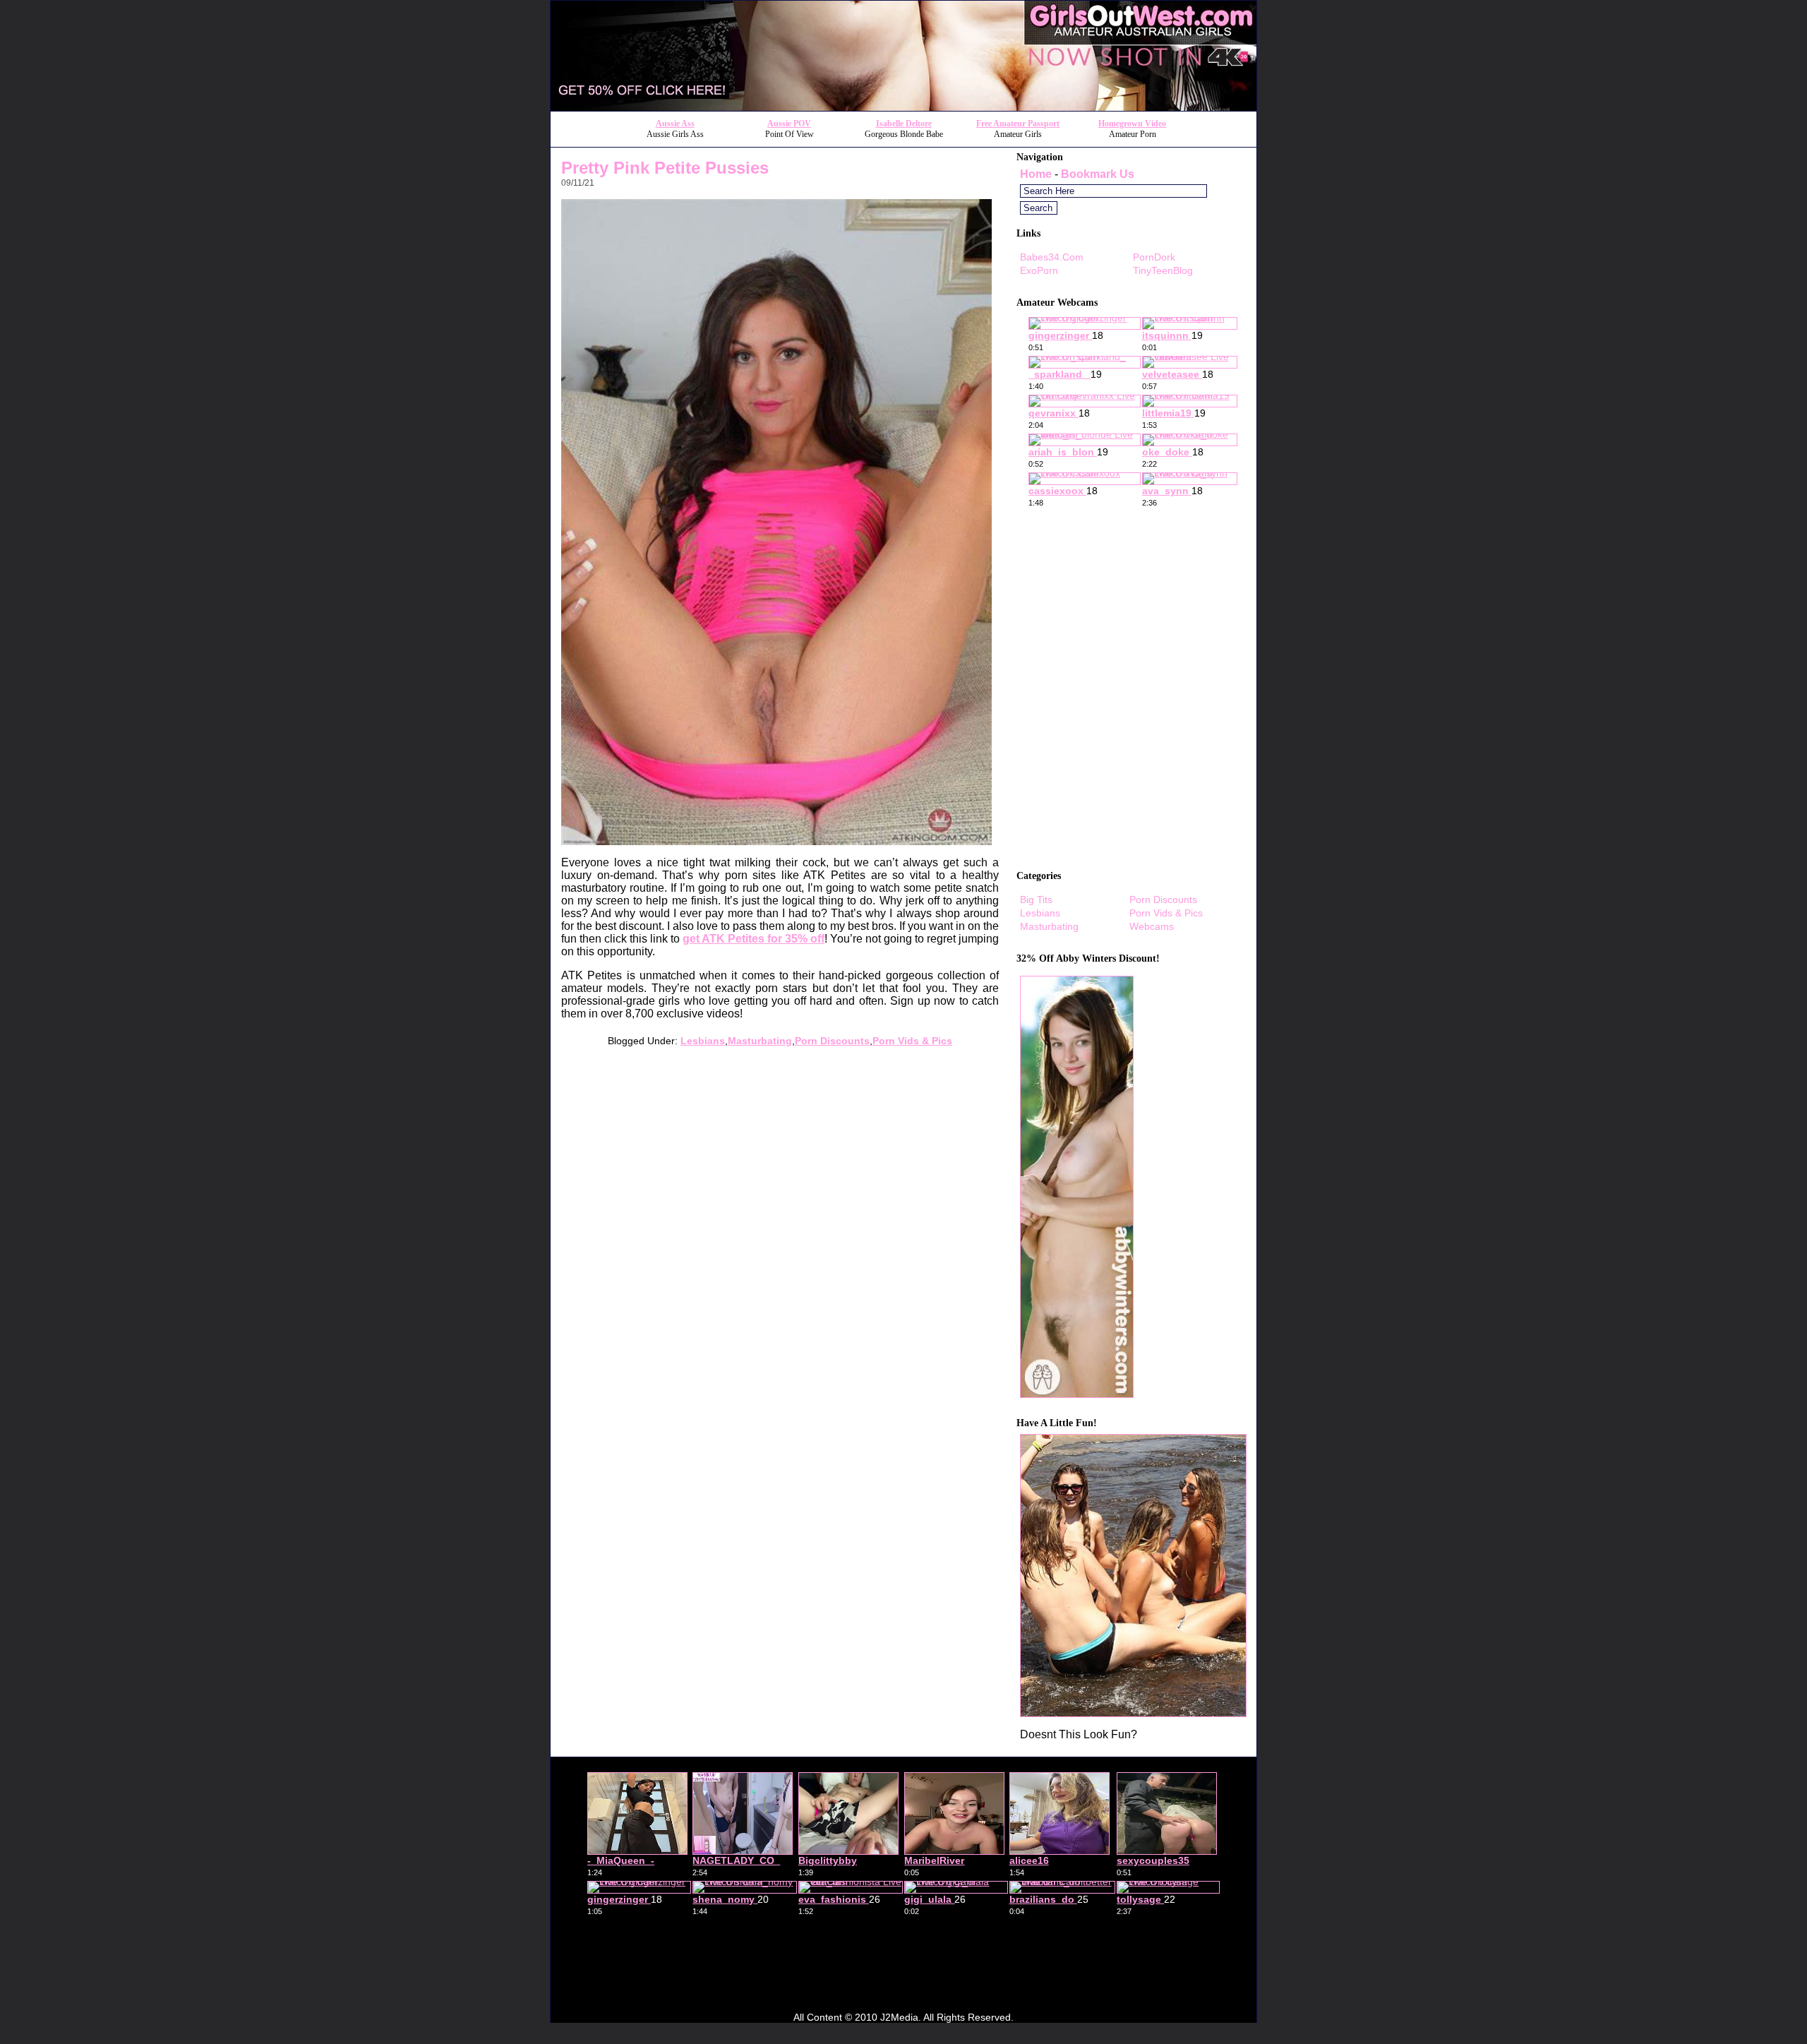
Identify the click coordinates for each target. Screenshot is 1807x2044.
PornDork (1154, 257)
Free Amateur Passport (1018, 124)
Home (1036, 174)
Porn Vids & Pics (912, 1041)
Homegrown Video (1132, 124)
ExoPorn (1039, 270)
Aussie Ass (675, 124)
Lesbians (703, 1041)
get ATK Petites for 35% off (754, 939)
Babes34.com (1052, 257)
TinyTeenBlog (1163, 270)
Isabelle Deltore (904, 124)
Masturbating (760, 1041)
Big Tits (1036, 900)
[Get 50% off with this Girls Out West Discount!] (903, 107)
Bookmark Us (1098, 174)
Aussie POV (789, 124)
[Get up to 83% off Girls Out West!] (1133, 1713)
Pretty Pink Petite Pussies (665, 168)
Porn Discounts (832, 1041)
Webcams (1152, 926)
